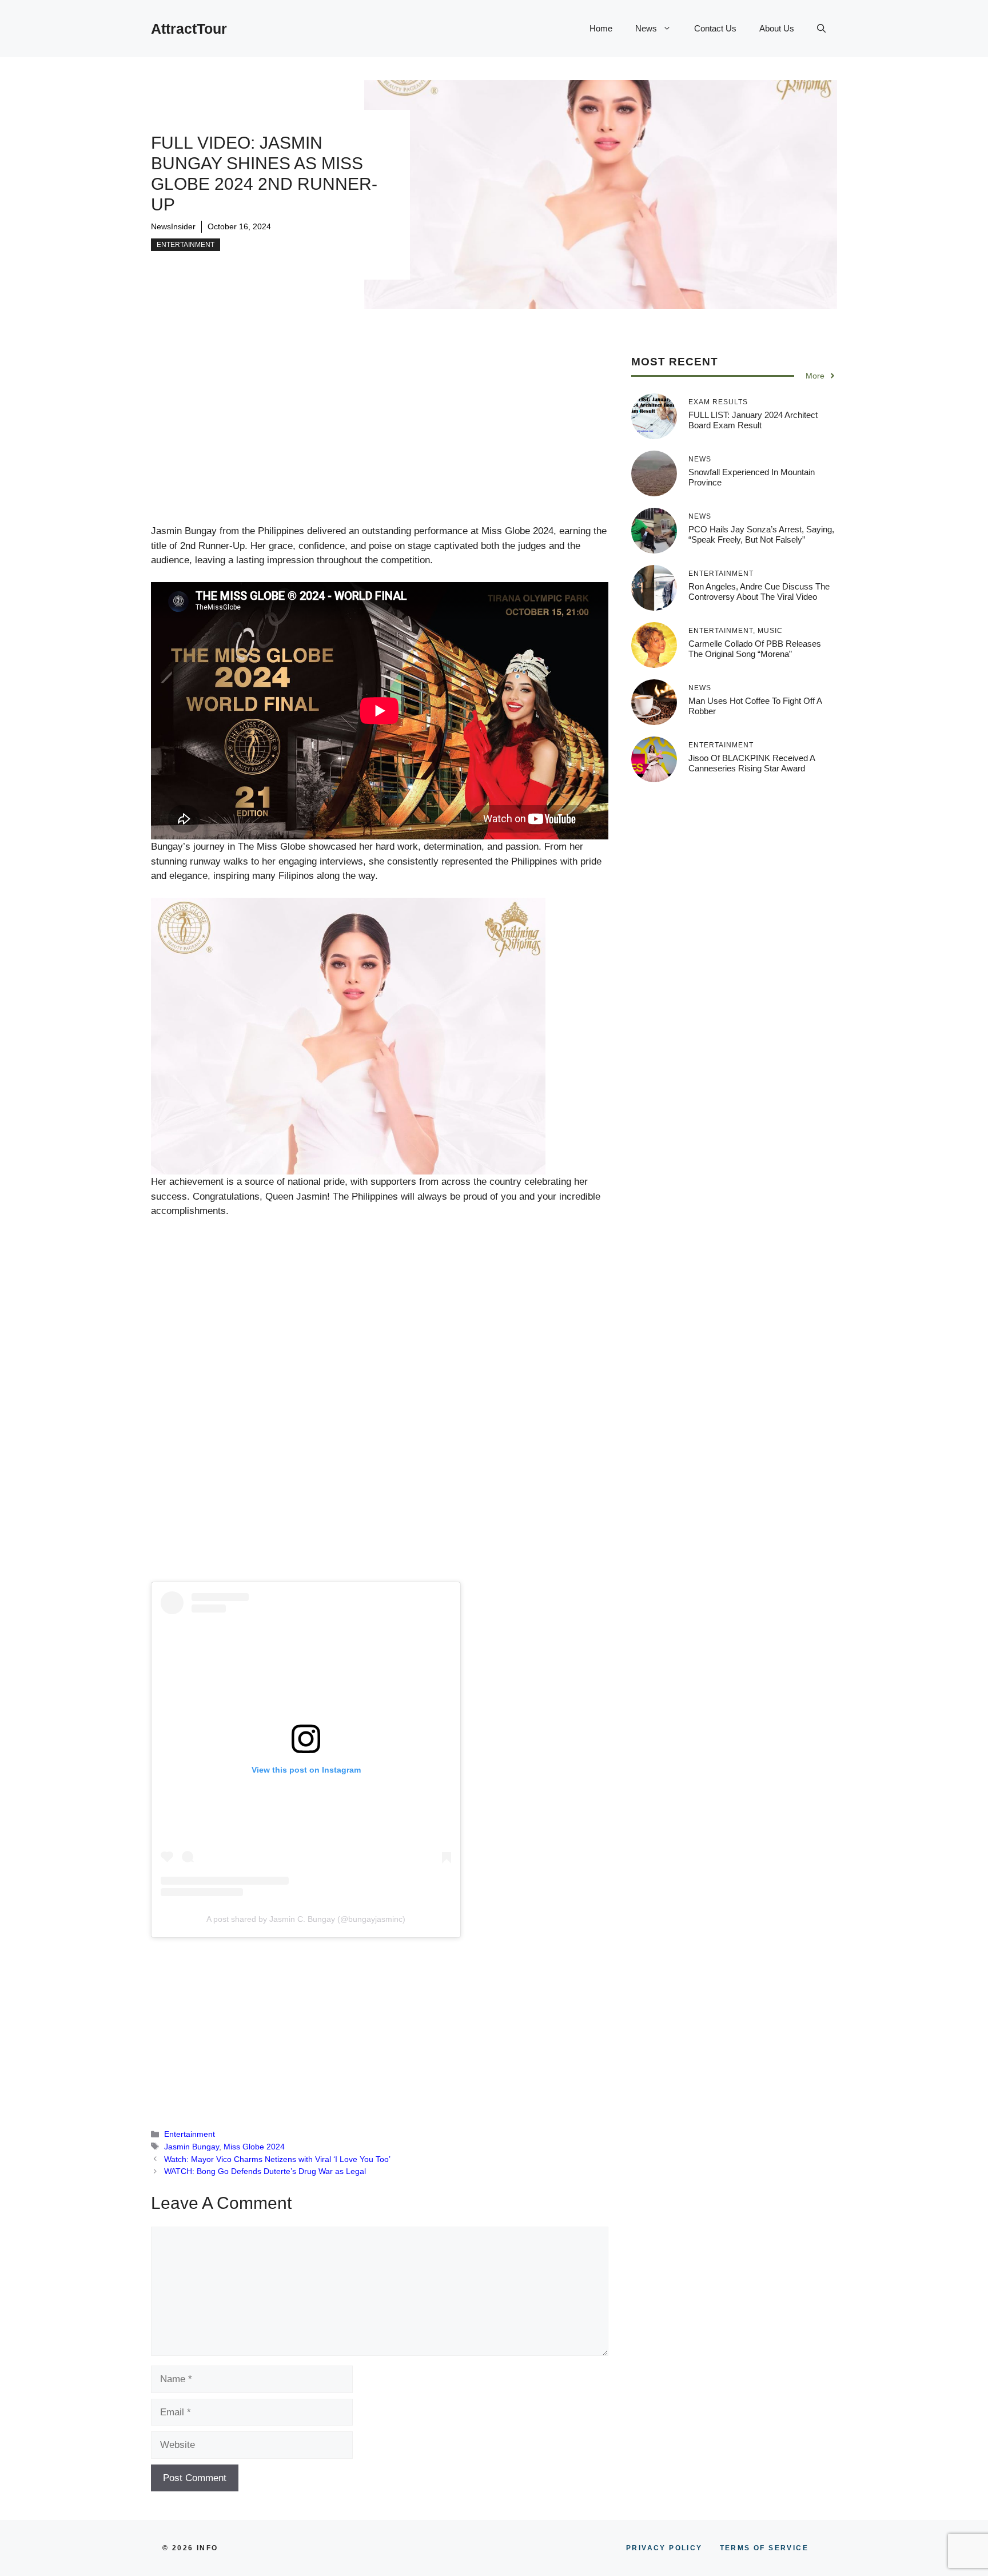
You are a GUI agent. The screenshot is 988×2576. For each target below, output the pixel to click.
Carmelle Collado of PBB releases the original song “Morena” (755, 649)
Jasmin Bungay (192, 2147)
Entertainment (186, 245)
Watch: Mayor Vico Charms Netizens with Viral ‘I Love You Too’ (277, 2159)
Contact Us (715, 28)
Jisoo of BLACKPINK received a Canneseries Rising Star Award (752, 763)
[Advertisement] (380, 439)
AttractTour (189, 29)
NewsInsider (173, 226)
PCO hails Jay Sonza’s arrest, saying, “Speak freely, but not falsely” (761, 534)
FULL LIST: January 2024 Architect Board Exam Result (753, 420)
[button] (821, 29)
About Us (777, 28)
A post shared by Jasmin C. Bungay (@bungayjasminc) (306, 1919)
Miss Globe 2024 (254, 2147)
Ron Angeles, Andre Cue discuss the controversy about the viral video (759, 592)
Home (601, 28)
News (646, 28)
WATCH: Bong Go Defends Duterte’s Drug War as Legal (265, 2171)
